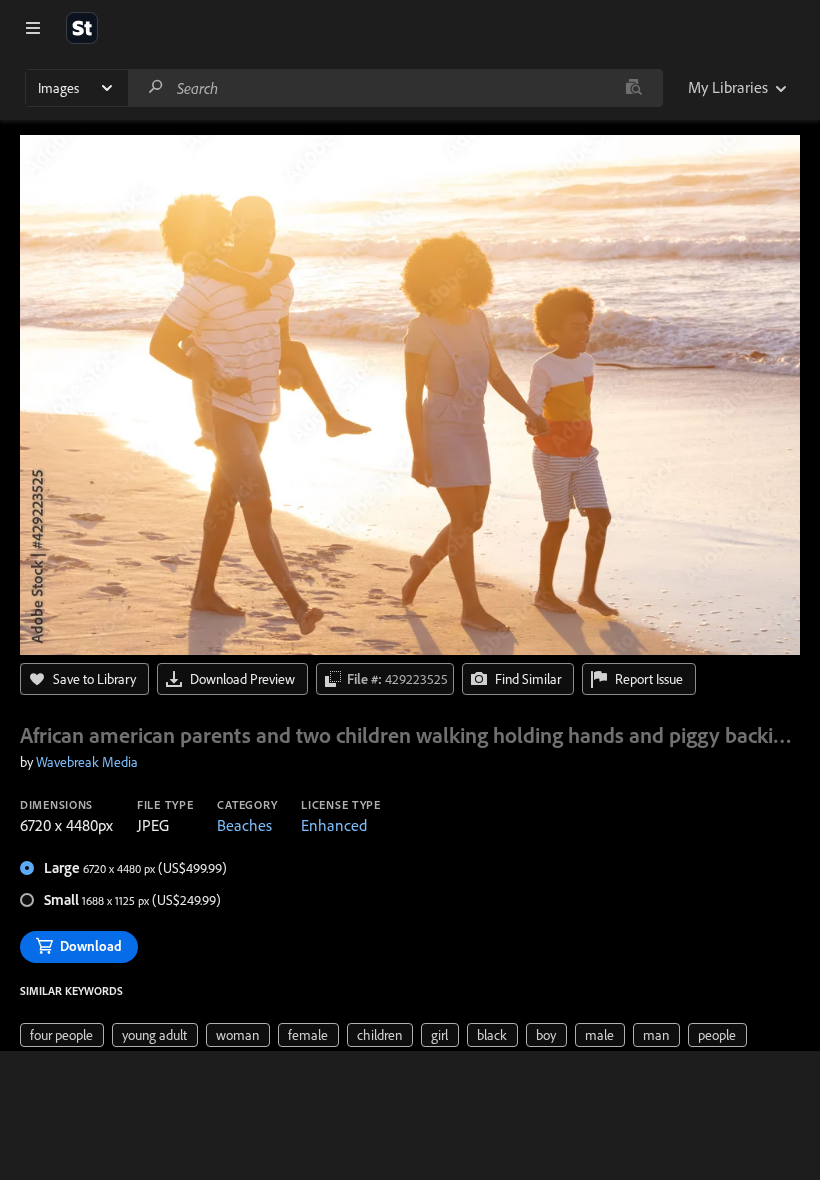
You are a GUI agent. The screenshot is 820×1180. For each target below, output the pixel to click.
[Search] (156, 87)
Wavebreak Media (87, 762)
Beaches (244, 825)
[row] (62, 1035)
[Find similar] (633, 88)
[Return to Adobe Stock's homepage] (82, 28)
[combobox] (395, 88)
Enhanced (334, 825)
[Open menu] (33, 28)
